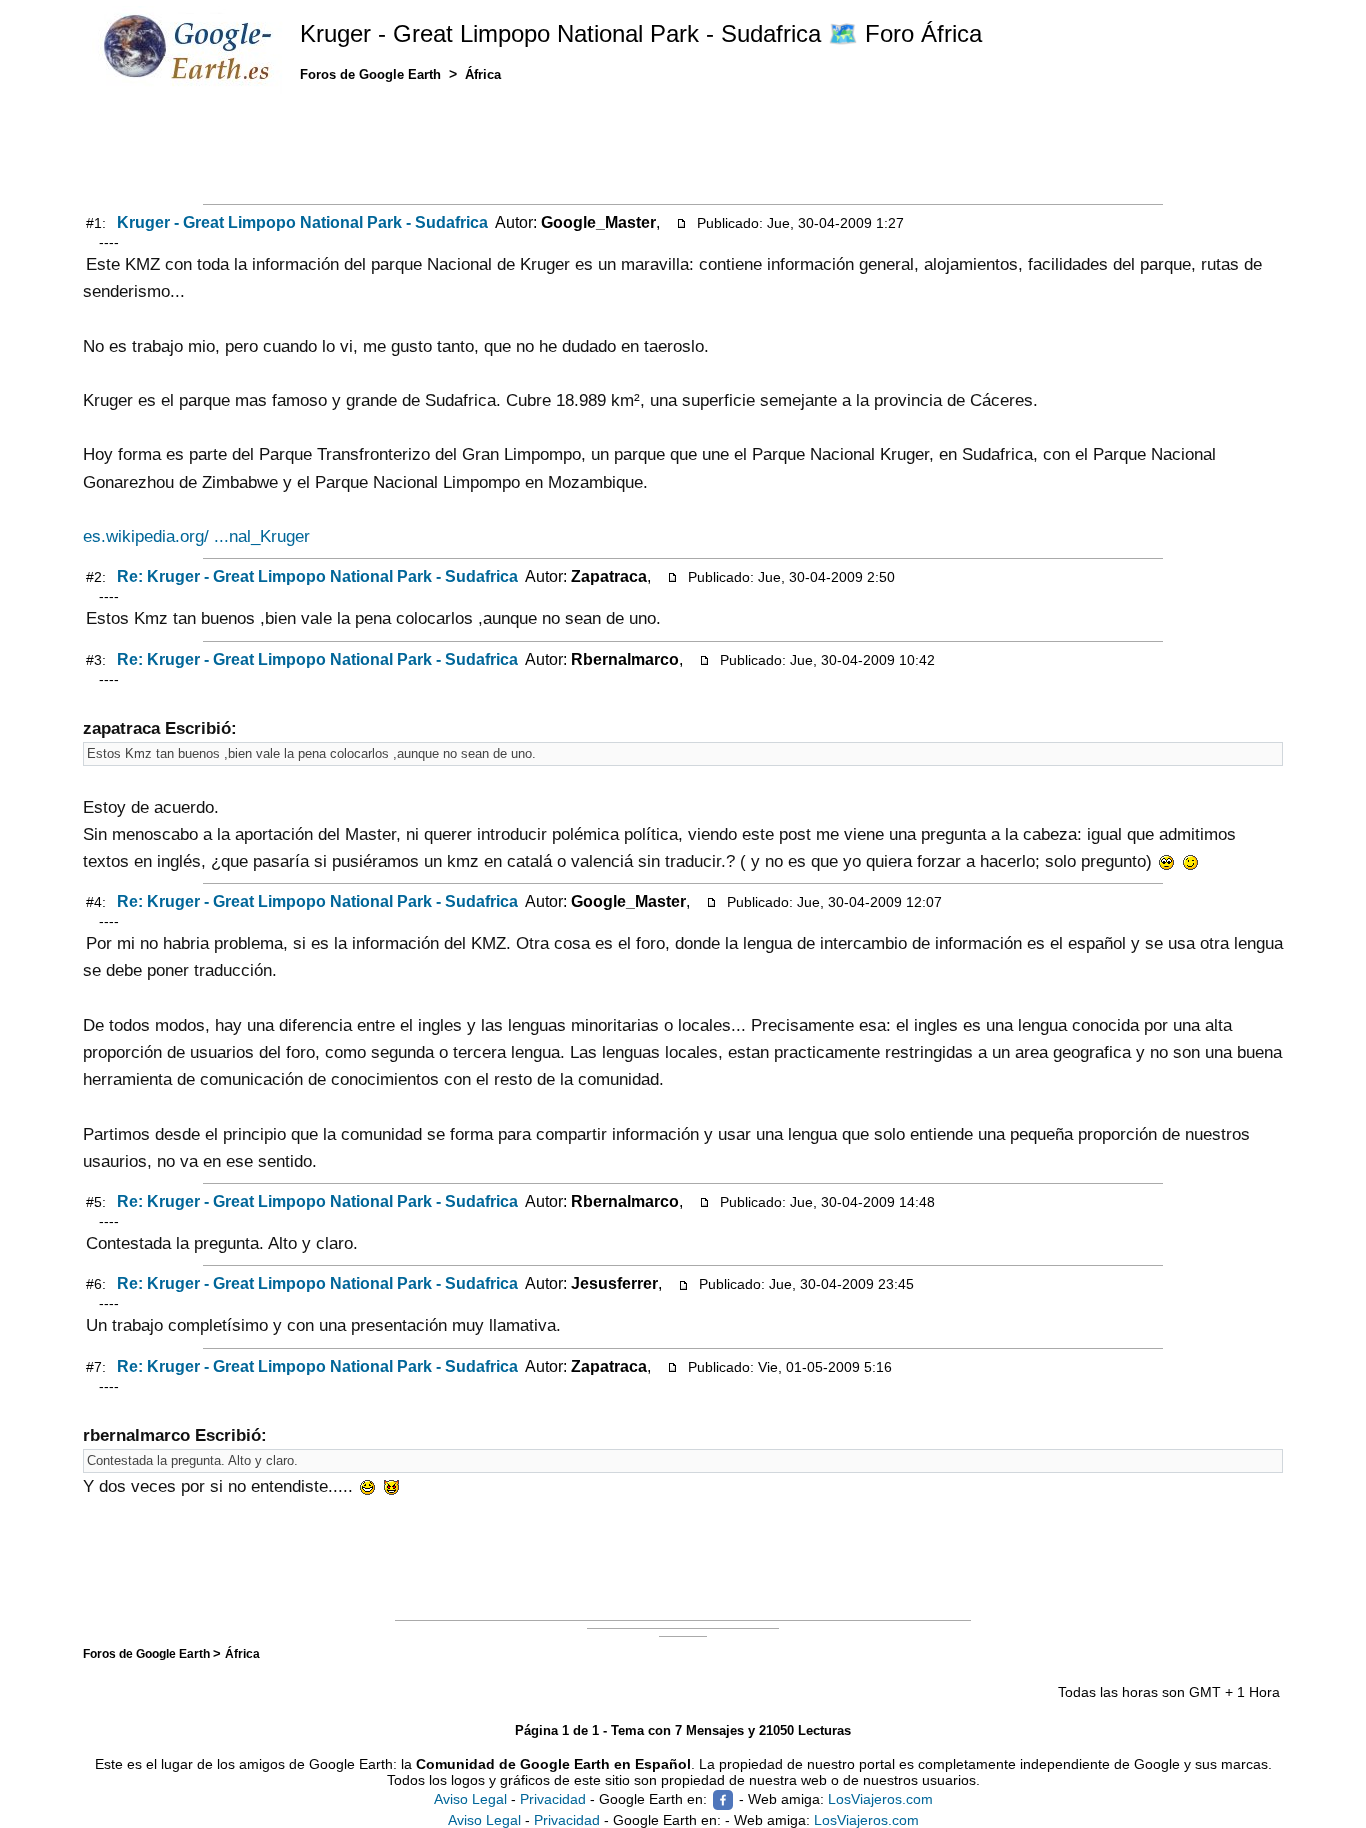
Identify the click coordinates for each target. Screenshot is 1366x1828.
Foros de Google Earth (148, 1653)
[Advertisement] (683, 147)
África (242, 1653)
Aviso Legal (470, 1799)
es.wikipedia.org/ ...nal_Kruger (196, 536)
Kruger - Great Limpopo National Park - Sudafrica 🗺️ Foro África (641, 33)
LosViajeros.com (880, 1799)
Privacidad (553, 1799)
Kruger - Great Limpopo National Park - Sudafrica (302, 222)
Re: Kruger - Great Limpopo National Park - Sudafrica (317, 576)
